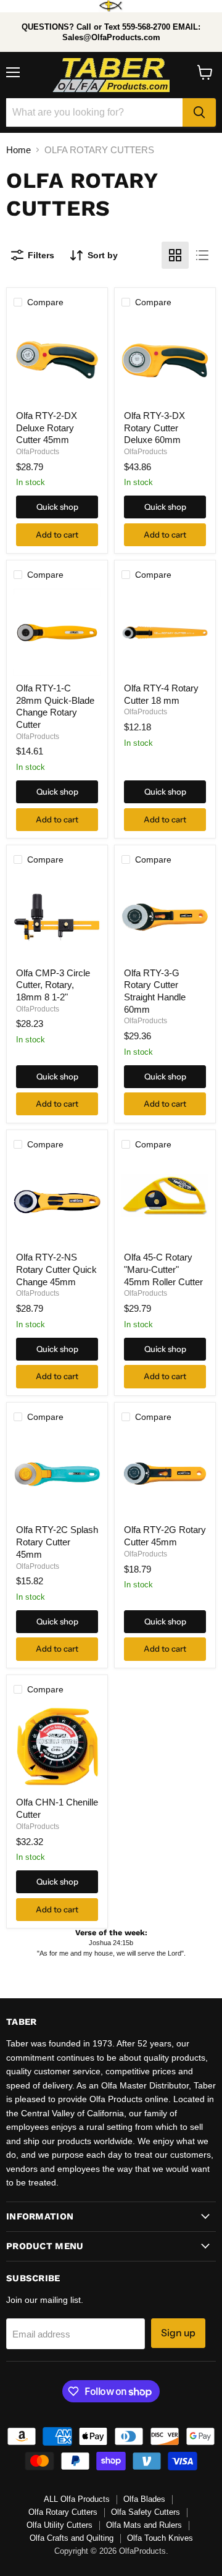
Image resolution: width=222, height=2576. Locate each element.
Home (18, 150)
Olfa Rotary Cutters (63, 2512)
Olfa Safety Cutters (146, 2512)
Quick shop (57, 507)
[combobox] (94, 112)
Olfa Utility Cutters (60, 2525)
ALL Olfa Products (77, 2499)
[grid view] (175, 255)
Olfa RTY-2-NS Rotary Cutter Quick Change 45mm (56, 1269)
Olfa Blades (144, 2499)
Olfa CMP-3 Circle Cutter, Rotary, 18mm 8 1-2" (53, 985)
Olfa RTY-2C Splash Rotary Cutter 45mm (57, 1542)
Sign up (178, 2333)
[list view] (202, 255)
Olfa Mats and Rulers (144, 2525)
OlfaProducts (38, 452)
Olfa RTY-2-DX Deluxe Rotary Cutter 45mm (47, 428)
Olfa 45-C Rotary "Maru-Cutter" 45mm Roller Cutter (163, 1269)
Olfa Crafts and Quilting (72, 2538)
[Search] (199, 112)
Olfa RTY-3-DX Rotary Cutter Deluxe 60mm (154, 428)
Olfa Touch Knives (160, 2538)
